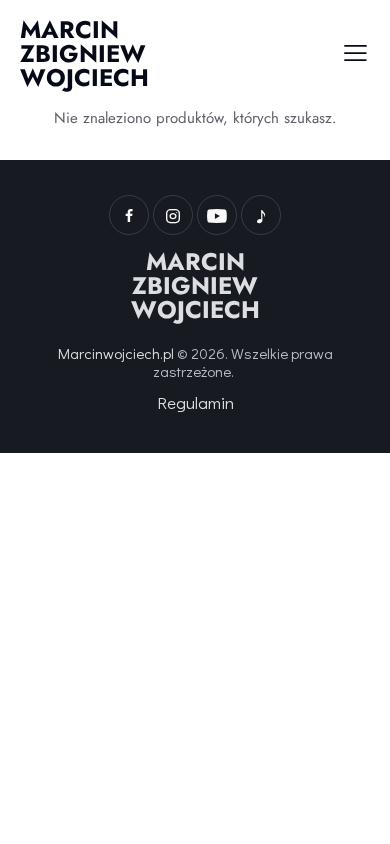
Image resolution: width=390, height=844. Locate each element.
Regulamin (195, 402)
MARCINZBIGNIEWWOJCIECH (195, 286)
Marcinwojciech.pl (116, 353)
